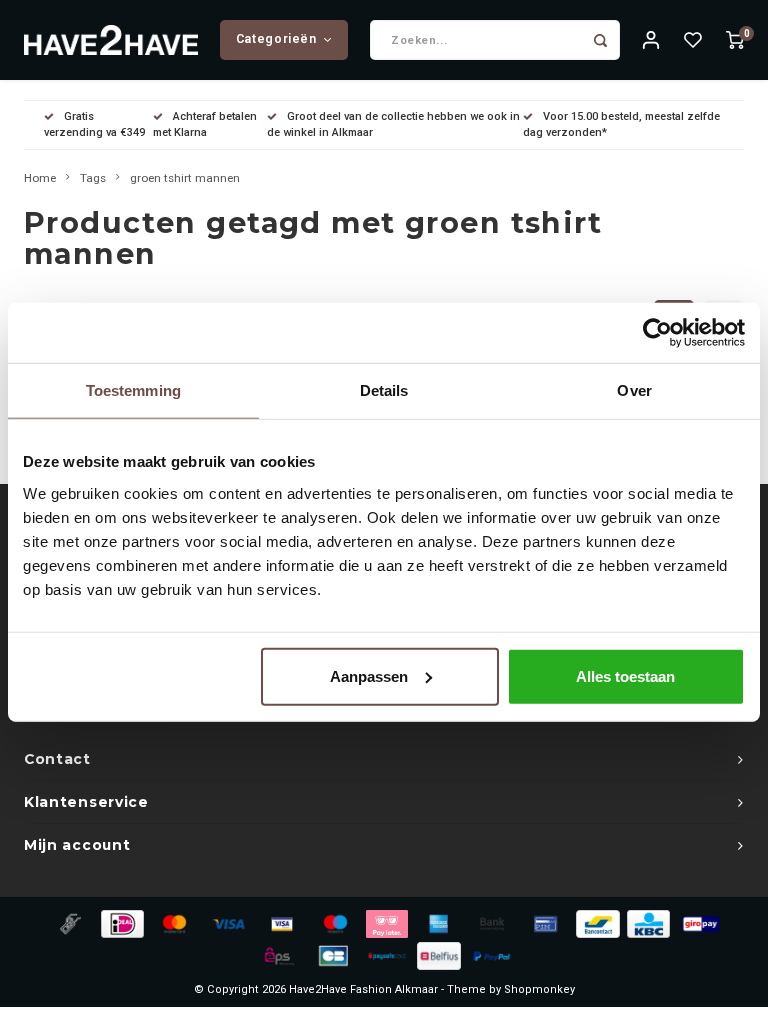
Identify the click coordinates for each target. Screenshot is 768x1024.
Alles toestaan (625, 675)
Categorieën (276, 39)
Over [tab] (634, 390)
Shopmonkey (539, 989)
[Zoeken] (600, 40)
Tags (93, 178)
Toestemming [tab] (133, 390)
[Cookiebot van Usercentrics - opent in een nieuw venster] (657, 333)
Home (40, 178)
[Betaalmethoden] (69, 922)
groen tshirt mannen (185, 178)
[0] (735, 40)
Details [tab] (384, 390)
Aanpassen (369, 675)
